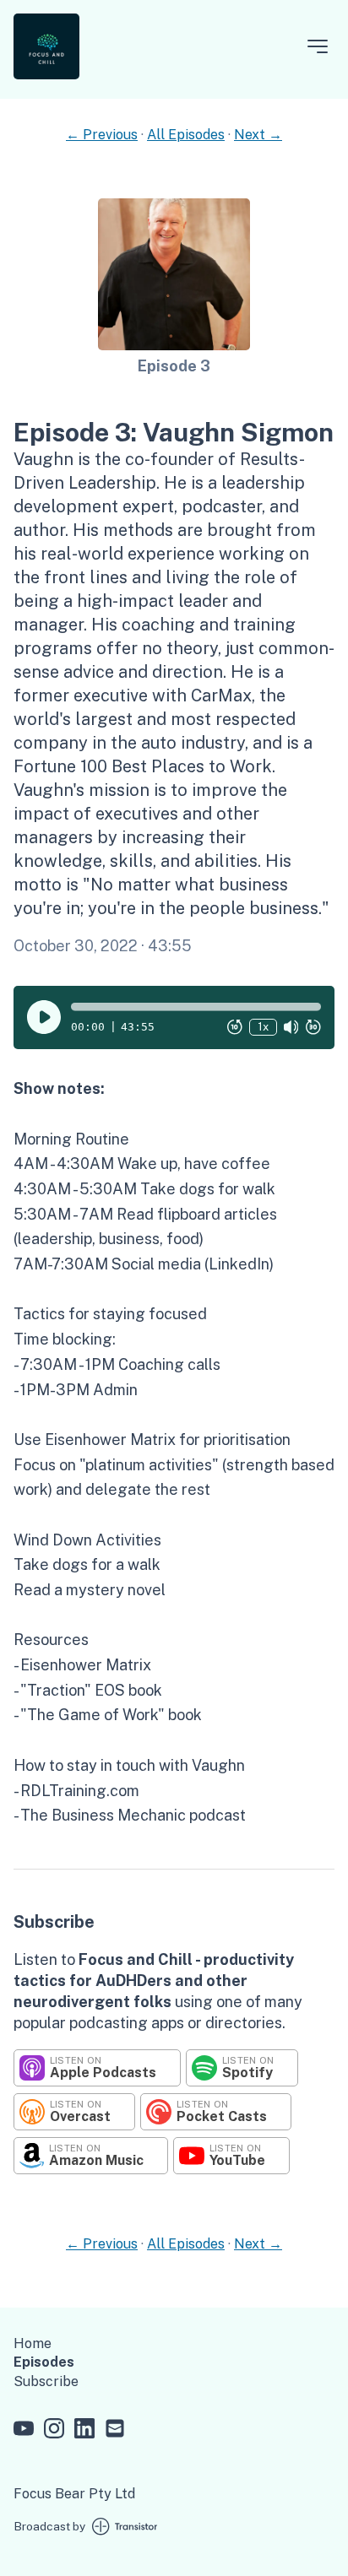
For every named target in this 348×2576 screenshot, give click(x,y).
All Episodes (186, 135)
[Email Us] (115, 2431)
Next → (258, 135)
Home (33, 2343)
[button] (196, 1007)
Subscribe (46, 2381)
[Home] (46, 75)
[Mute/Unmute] (291, 1027)
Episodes (44, 2362)
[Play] (44, 1017)
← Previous (102, 135)
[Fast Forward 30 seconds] (313, 1027)
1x (263, 1027)
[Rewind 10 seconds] (235, 1027)
